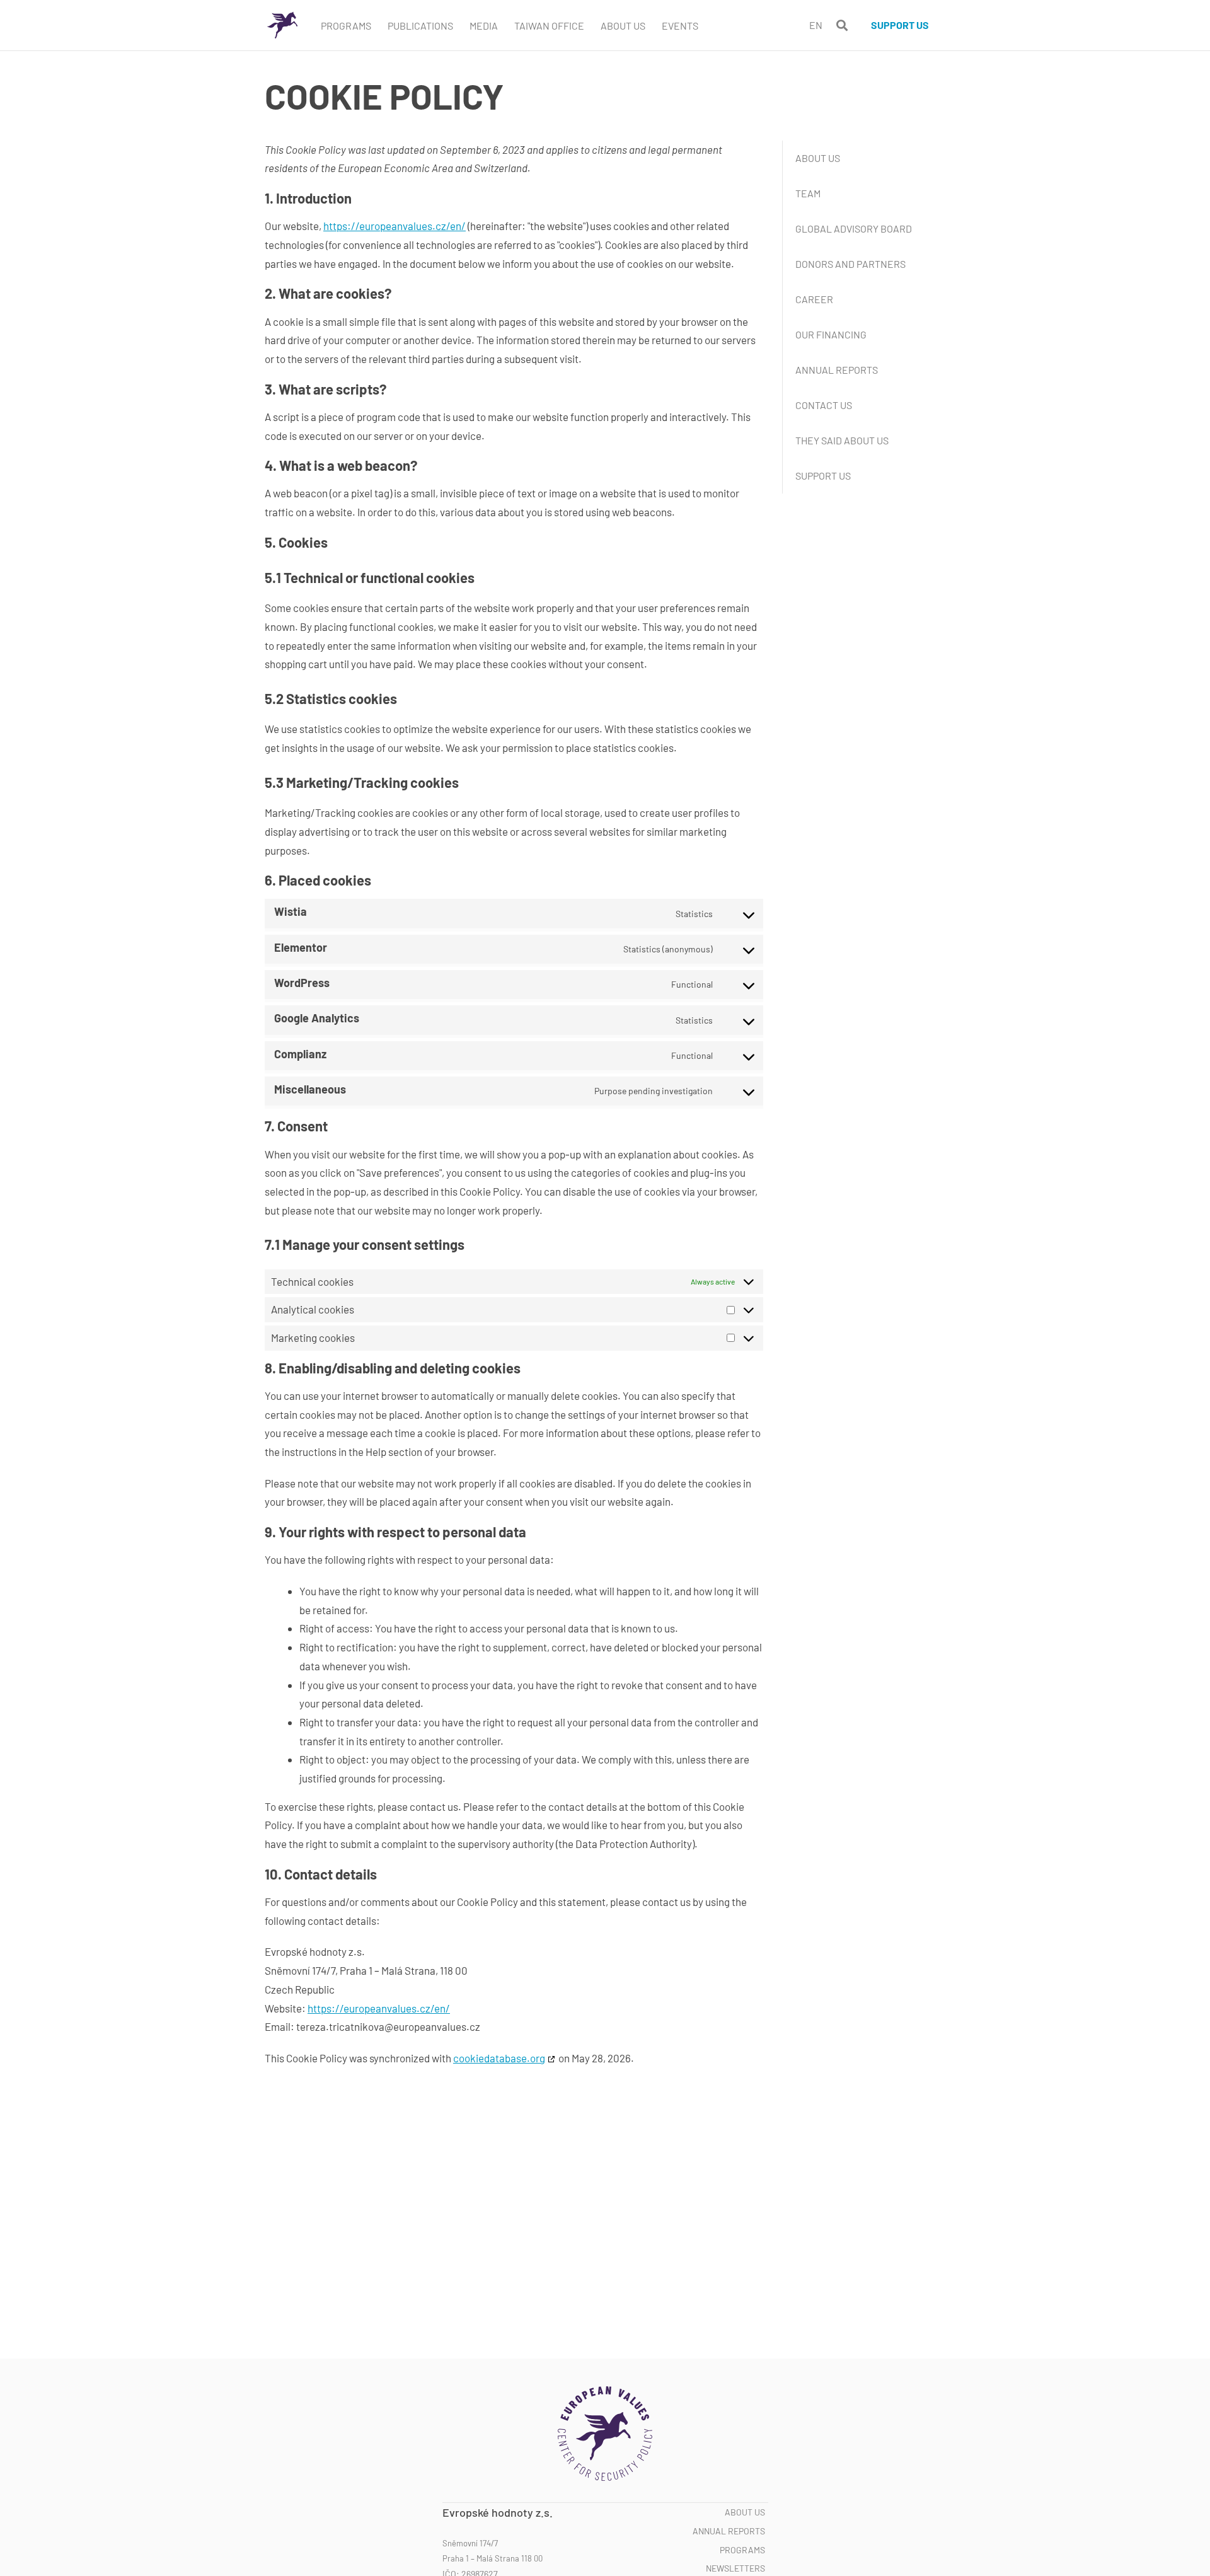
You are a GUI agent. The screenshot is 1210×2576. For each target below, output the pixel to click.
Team (808, 193)
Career (814, 299)
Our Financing (831, 334)
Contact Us (824, 405)
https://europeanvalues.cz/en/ (395, 226)
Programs (346, 26)
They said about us (842, 440)
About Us (623, 26)
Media (484, 26)
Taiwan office (549, 26)
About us (745, 2512)
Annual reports (837, 370)
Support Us (823, 476)
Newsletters (735, 2568)
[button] (842, 26)
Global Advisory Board (854, 228)
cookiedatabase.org (499, 2058)
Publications (420, 26)
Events (680, 26)
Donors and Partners (850, 264)
